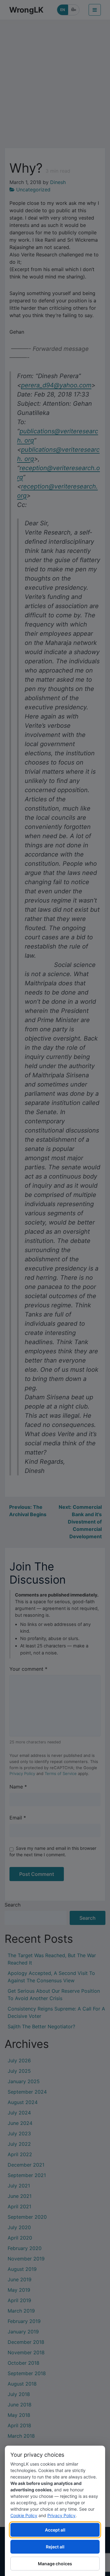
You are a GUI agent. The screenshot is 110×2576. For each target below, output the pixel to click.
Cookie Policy (24, 2515)
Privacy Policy (61, 2515)
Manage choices (55, 2564)
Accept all (55, 2530)
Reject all (55, 2547)
